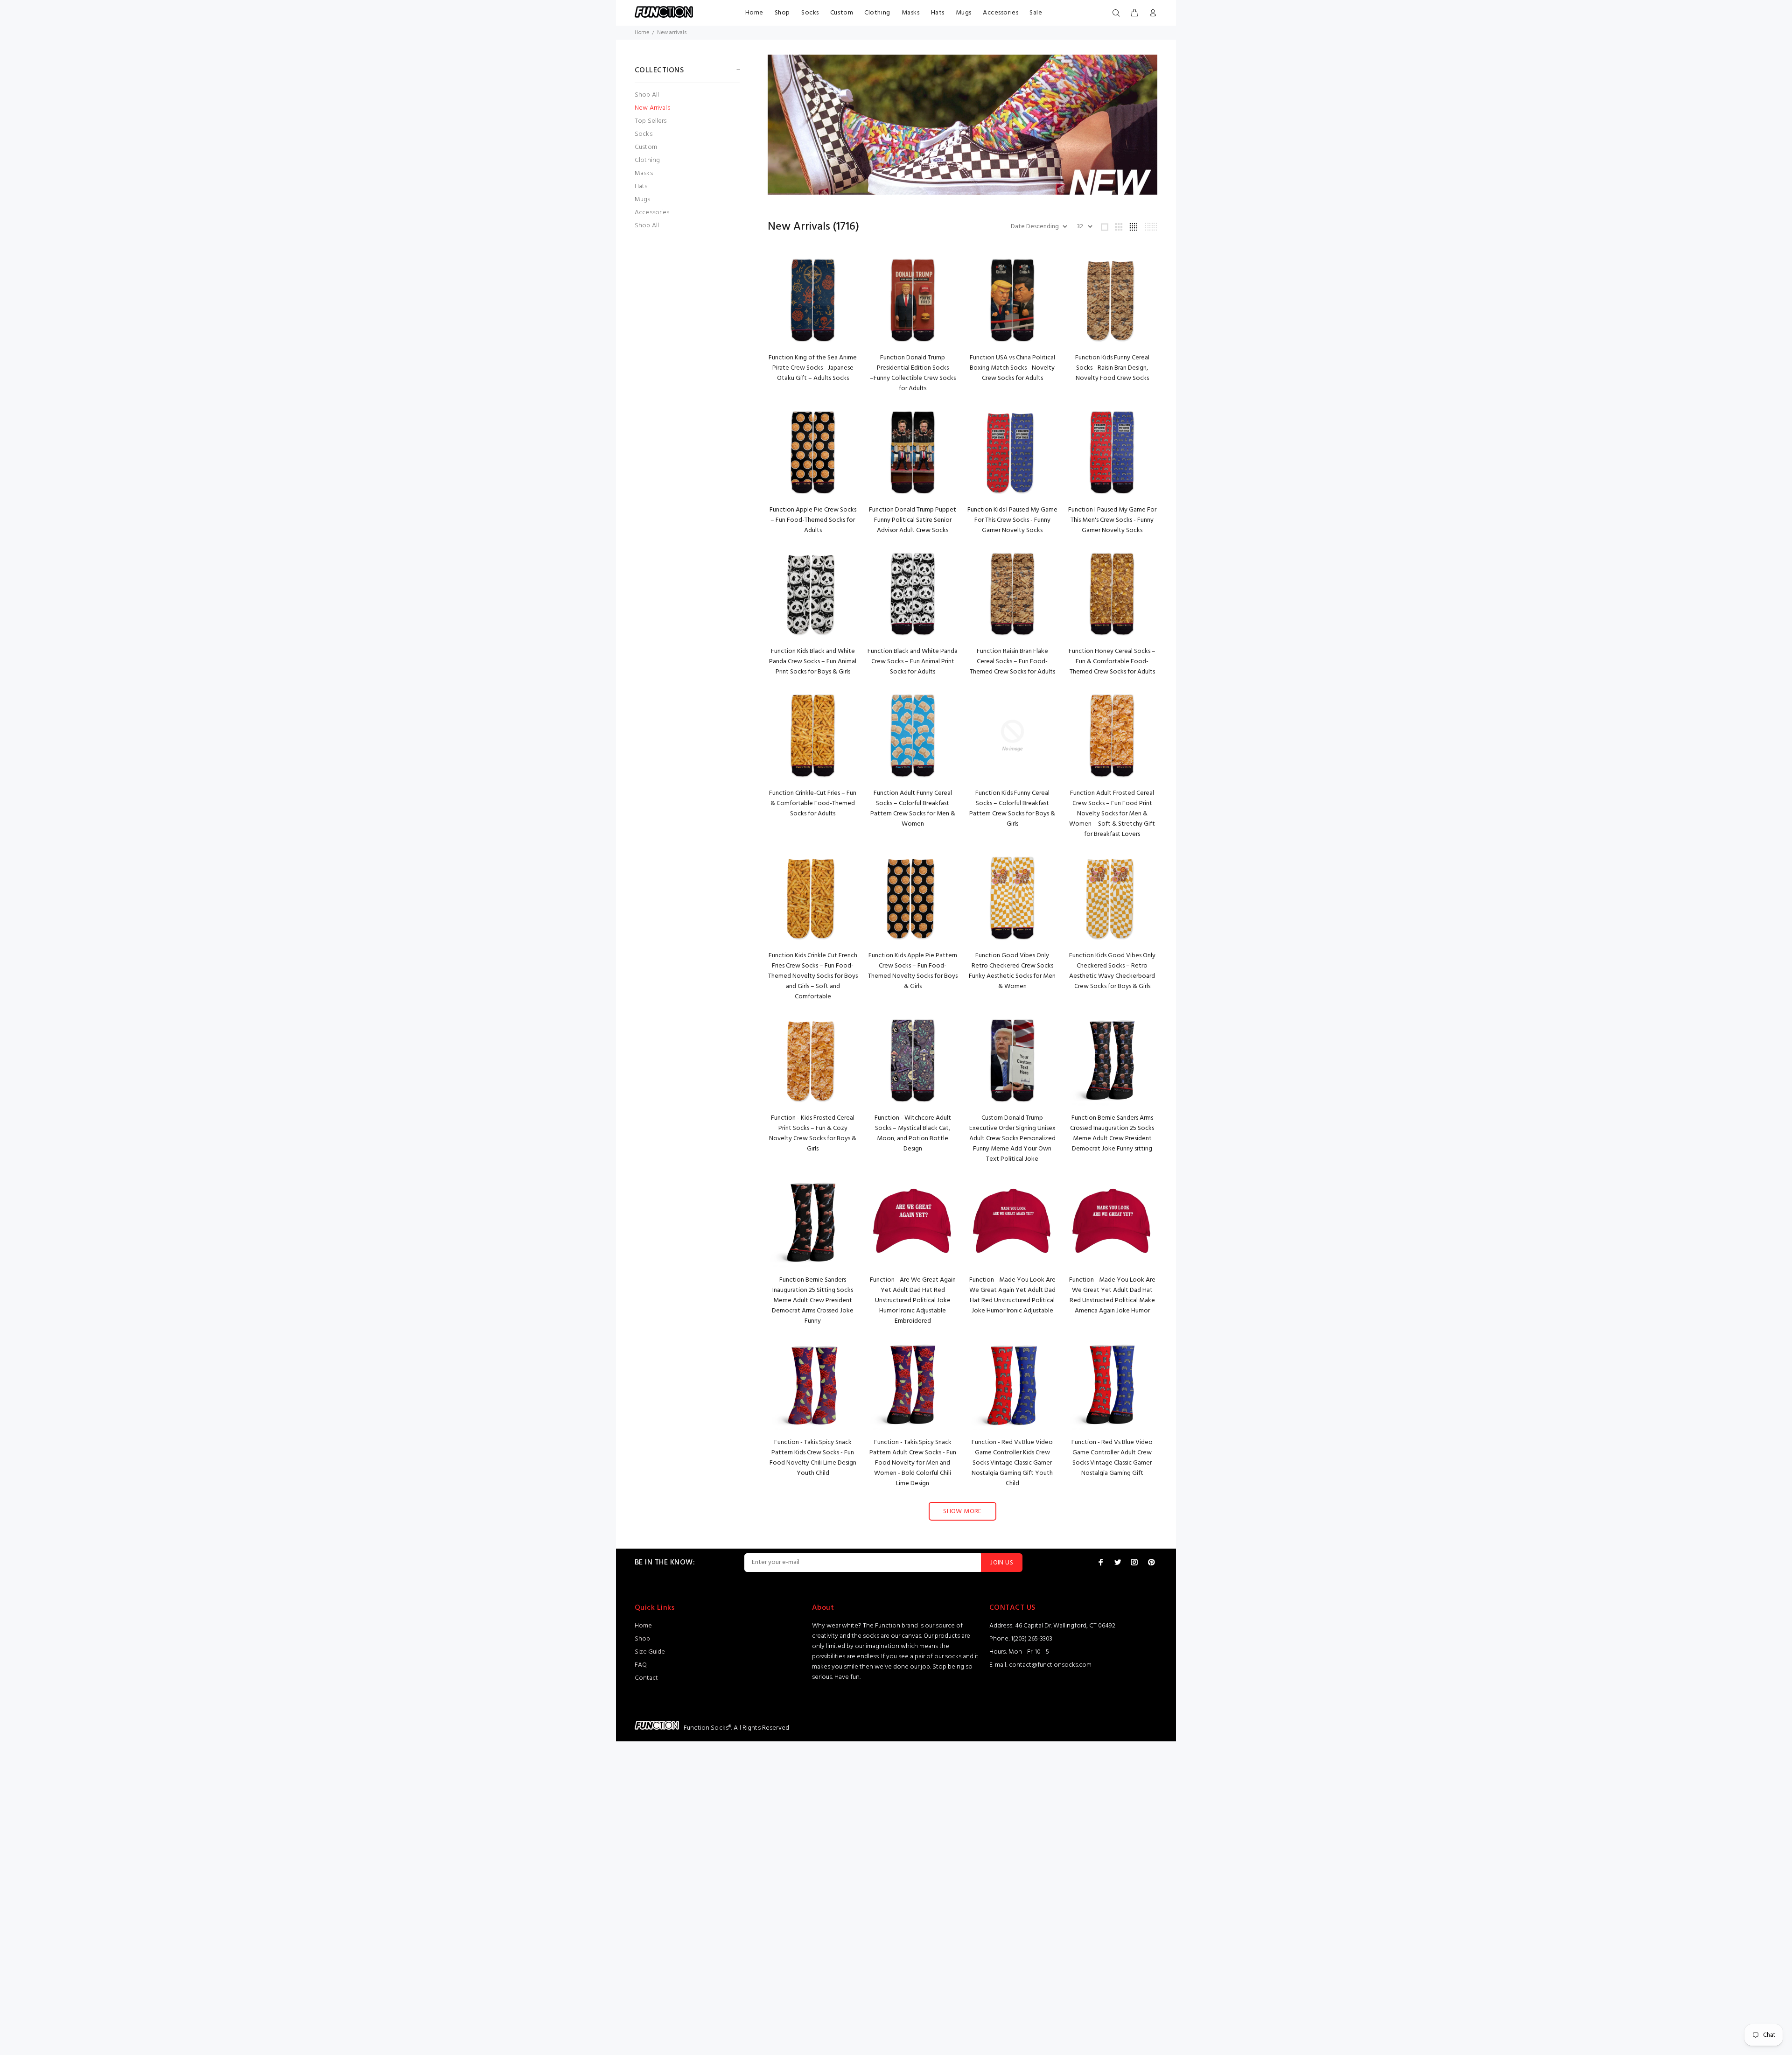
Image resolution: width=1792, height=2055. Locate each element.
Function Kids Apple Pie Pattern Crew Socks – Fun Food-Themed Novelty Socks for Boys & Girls (913, 971)
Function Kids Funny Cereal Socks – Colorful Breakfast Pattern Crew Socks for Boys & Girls (1012, 809)
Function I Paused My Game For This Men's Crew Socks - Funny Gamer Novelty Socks (1112, 520)
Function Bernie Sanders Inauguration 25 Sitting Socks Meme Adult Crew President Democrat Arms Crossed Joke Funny (813, 1301)
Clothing (877, 13)
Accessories (1001, 13)
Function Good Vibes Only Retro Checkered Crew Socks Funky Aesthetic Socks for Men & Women (1012, 971)
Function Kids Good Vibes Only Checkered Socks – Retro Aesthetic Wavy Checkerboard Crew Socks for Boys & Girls (1112, 971)
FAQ (641, 1665)
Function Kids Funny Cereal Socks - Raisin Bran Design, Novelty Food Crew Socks (1112, 368)
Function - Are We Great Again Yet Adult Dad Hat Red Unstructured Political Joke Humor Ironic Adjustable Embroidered (913, 1301)
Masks (911, 13)
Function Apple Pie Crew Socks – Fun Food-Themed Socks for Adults (813, 520)
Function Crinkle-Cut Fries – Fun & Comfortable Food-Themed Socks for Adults (813, 803)
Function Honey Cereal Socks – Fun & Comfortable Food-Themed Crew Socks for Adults (1112, 662)
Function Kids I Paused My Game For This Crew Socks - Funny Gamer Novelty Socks (1012, 520)
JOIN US (1002, 1563)
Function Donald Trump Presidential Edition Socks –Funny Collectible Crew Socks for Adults (913, 373)
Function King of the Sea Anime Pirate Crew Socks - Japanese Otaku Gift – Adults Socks (813, 368)
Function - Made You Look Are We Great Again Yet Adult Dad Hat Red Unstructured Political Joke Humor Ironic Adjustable (1012, 1295)
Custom (842, 13)
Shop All (647, 95)
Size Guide (650, 1652)
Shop (782, 13)
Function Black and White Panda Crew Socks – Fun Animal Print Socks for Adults (913, 662)
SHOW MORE (962, 1511)
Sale (1036, 13)
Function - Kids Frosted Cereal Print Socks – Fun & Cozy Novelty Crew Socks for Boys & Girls (813, 1133)
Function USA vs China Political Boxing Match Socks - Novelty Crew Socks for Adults (1012, 368)
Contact (646, 1678)
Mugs (964, 13)
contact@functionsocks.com (1050, 1665)
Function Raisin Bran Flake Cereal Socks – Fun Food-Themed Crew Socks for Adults (1012, 662)
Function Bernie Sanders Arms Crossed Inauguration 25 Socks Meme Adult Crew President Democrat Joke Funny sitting (1112, 1133)
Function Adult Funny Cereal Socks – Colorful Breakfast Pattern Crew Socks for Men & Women (913, 809)
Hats (938, 13)
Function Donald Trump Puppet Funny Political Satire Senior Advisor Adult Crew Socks (913, 520)
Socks (810, 13)
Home (754, 13)
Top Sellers (651, 121)
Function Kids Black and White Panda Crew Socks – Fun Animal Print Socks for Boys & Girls (813, 662)
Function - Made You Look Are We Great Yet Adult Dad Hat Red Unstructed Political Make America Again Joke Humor (1112, 1295)
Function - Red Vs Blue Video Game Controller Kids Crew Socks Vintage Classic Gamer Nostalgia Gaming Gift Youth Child (1012, 1463)
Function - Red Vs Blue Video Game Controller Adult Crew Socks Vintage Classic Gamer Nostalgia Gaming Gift (1112, 1458)
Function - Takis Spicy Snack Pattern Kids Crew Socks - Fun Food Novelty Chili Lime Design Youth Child (813, 1458)
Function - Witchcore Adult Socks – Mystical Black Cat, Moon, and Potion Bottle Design (913, 1133)
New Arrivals (652, 108)
